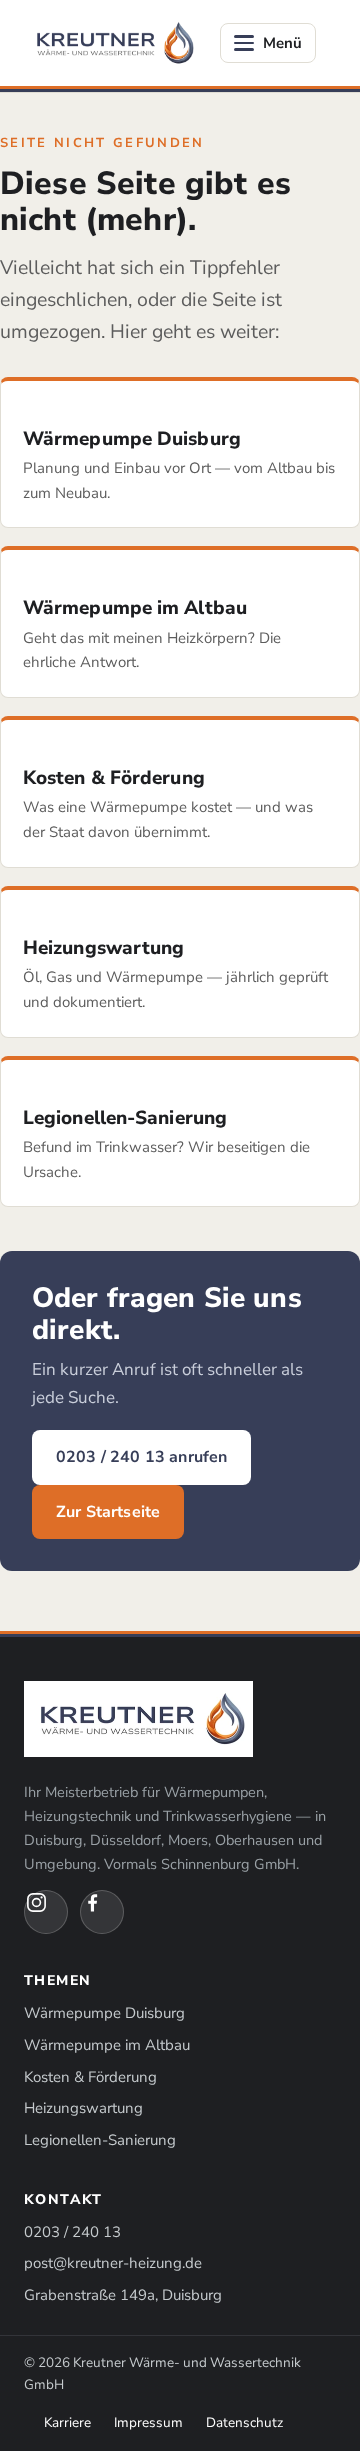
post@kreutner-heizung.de (113, 2263)
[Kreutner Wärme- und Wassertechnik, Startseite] (112, 43)
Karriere (67, 2422)
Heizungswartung (83, 2108)
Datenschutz (244, 2422)
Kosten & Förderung (90, 2077)
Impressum (148, 2422)
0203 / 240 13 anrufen (141, 1457)
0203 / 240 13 (72, 2232)
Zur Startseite (108, 1512)
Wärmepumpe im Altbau (107, 2045)
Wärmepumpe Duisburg (104, 2013)
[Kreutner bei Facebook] (102, 1912)
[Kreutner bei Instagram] (46, 1912)
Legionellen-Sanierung (100, 2140)
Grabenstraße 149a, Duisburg (123, 2295)
